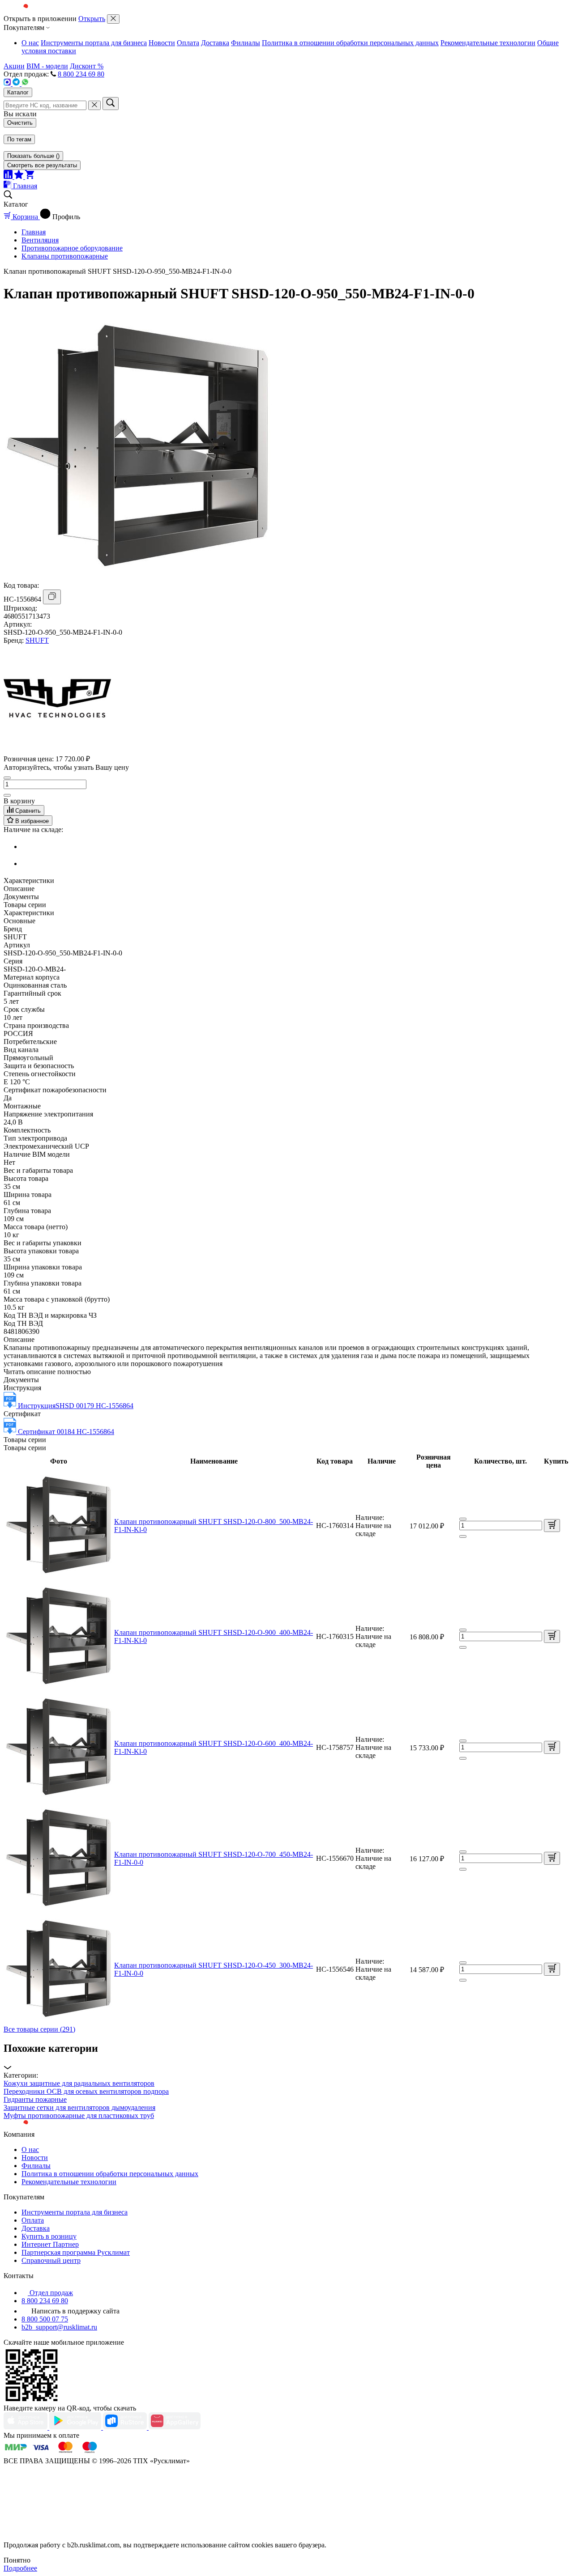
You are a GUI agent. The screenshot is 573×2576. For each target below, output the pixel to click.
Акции (14, 66)
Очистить (20, 123)
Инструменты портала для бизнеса (94, 43)
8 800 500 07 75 (45, 2319)
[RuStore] (126, 2427)
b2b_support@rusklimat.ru (59, 2327)
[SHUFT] (57, 749)
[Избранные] (20, 176)
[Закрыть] (113, 19)
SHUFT (37, 640)
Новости (162, 43)
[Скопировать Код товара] (52, 597)
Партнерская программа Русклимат (76, 2252)
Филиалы (246, 43)
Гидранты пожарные (35, 2099)
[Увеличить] (7, 795)
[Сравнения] (9, 176)
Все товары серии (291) (39, 2029)
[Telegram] (17, 83)
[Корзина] (30, 176)
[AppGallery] (175, 2427)
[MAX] (8, 83)
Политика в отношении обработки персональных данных (350, 43)
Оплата (188, 43)
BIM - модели (47, 66)
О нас (30, 43)
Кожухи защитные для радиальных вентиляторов (79, 2083)
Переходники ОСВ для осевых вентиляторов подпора (86, 2091)
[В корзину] (552, 1526)
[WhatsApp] (25, 83)
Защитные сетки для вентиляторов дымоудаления (79, 2107)
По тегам (19, 139)
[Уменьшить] (7, 778)
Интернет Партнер (50, 2244)
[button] (286, 2057)
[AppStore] (26, 2427)
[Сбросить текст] (94, 105)
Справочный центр (51, 2260)
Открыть (92, 19)
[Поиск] (111, 104)
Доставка (215, 43)
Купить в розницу (49, 2236)
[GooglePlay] (76, 2427)
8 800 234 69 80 (81, 74)
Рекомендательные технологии (488, 43)
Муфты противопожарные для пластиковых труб (79, 2116)
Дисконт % (87, 66)
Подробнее (20, 2568)
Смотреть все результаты (42, 165)
